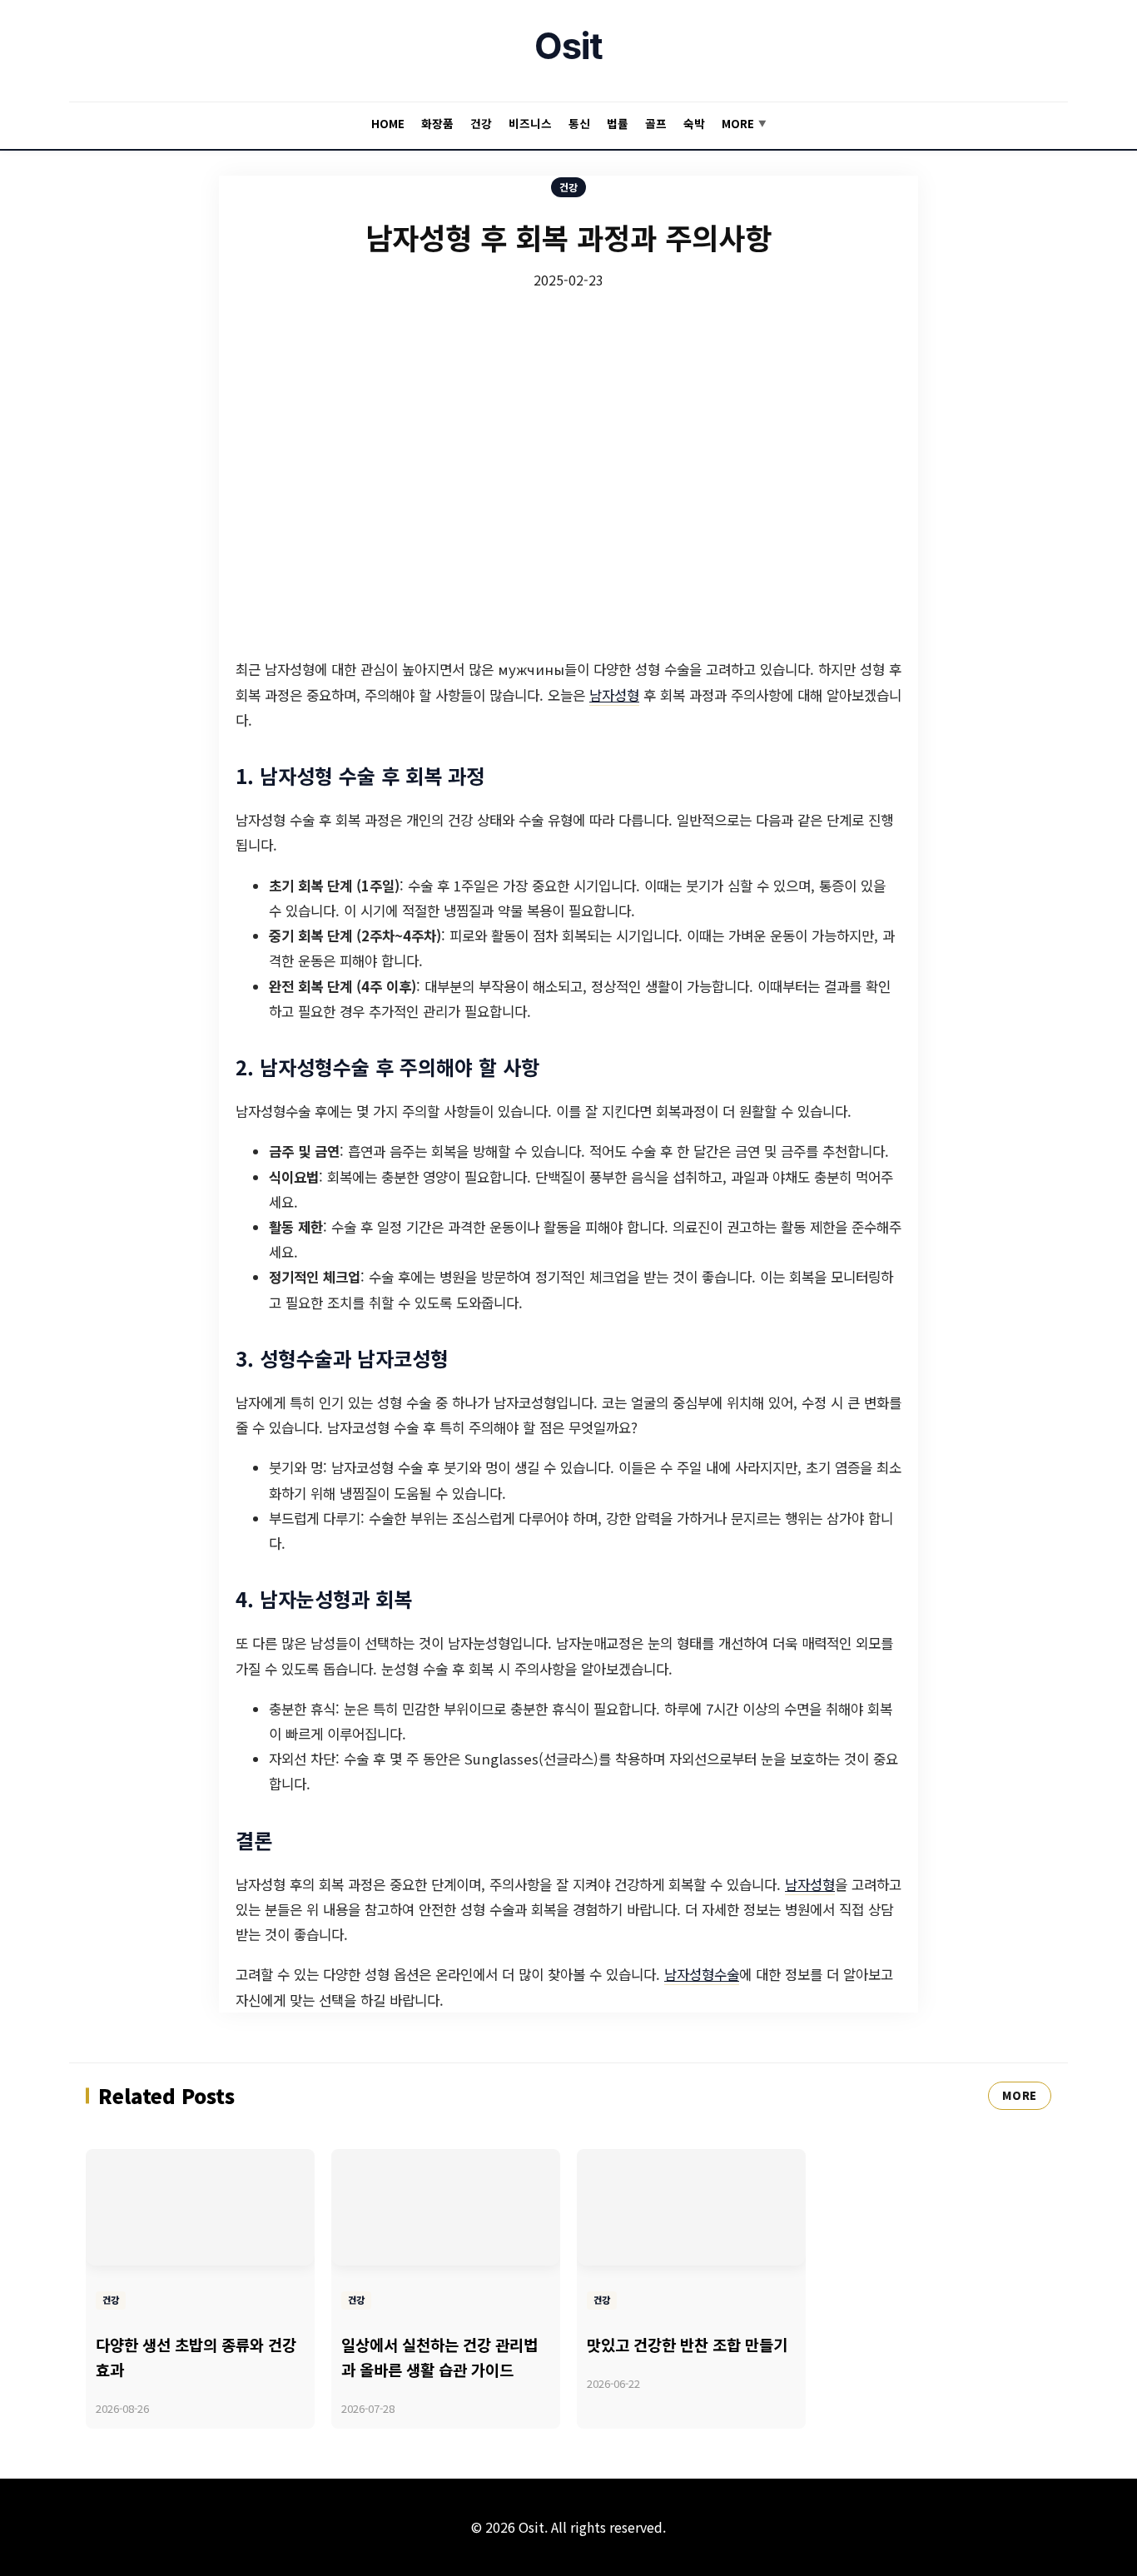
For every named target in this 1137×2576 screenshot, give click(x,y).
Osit (568, 46)
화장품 (437, 123)
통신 (579, 123)
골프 (656, 123)
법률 (618, 123)
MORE (1020, 2095)
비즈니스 (530, 123)
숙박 (694, 123)
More (744, 123)
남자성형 (614, 695)
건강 (481, 123)
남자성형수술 (702, 1974)
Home (388, 123)
